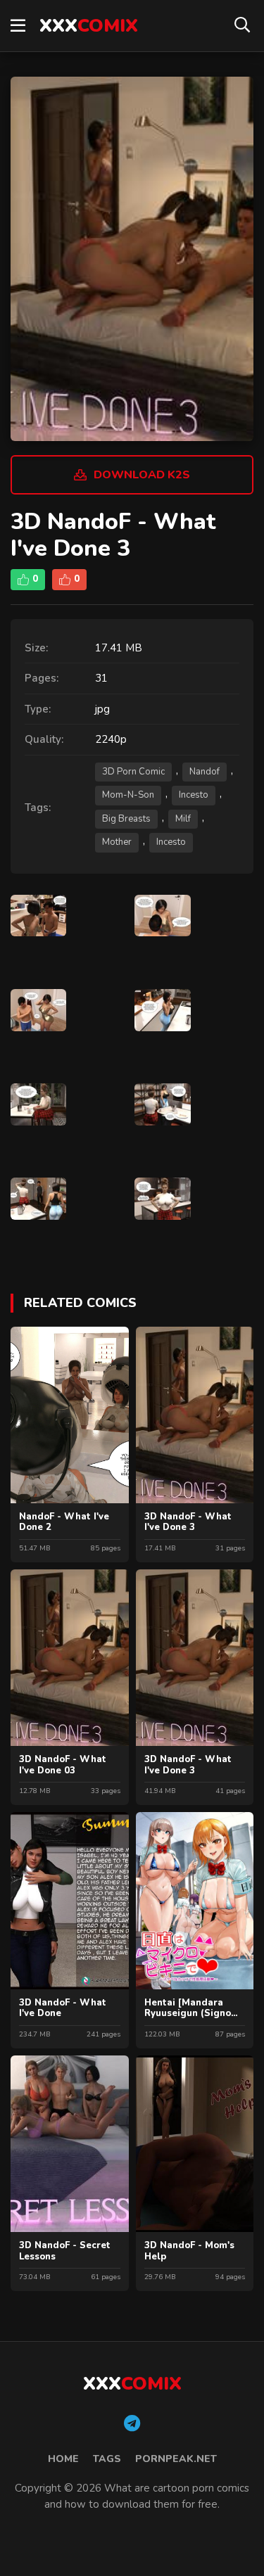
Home (63, 2459)
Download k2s (142, 475)
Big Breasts (126, 819)
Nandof (205, 772)
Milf (183, 819)
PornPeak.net (176, 2459)
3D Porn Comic (133, 772)
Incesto (194, 795)
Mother (117, 842)
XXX (89, 26)
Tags (107, 2459)
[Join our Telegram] (132, 2424)
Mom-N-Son (128, 795)
